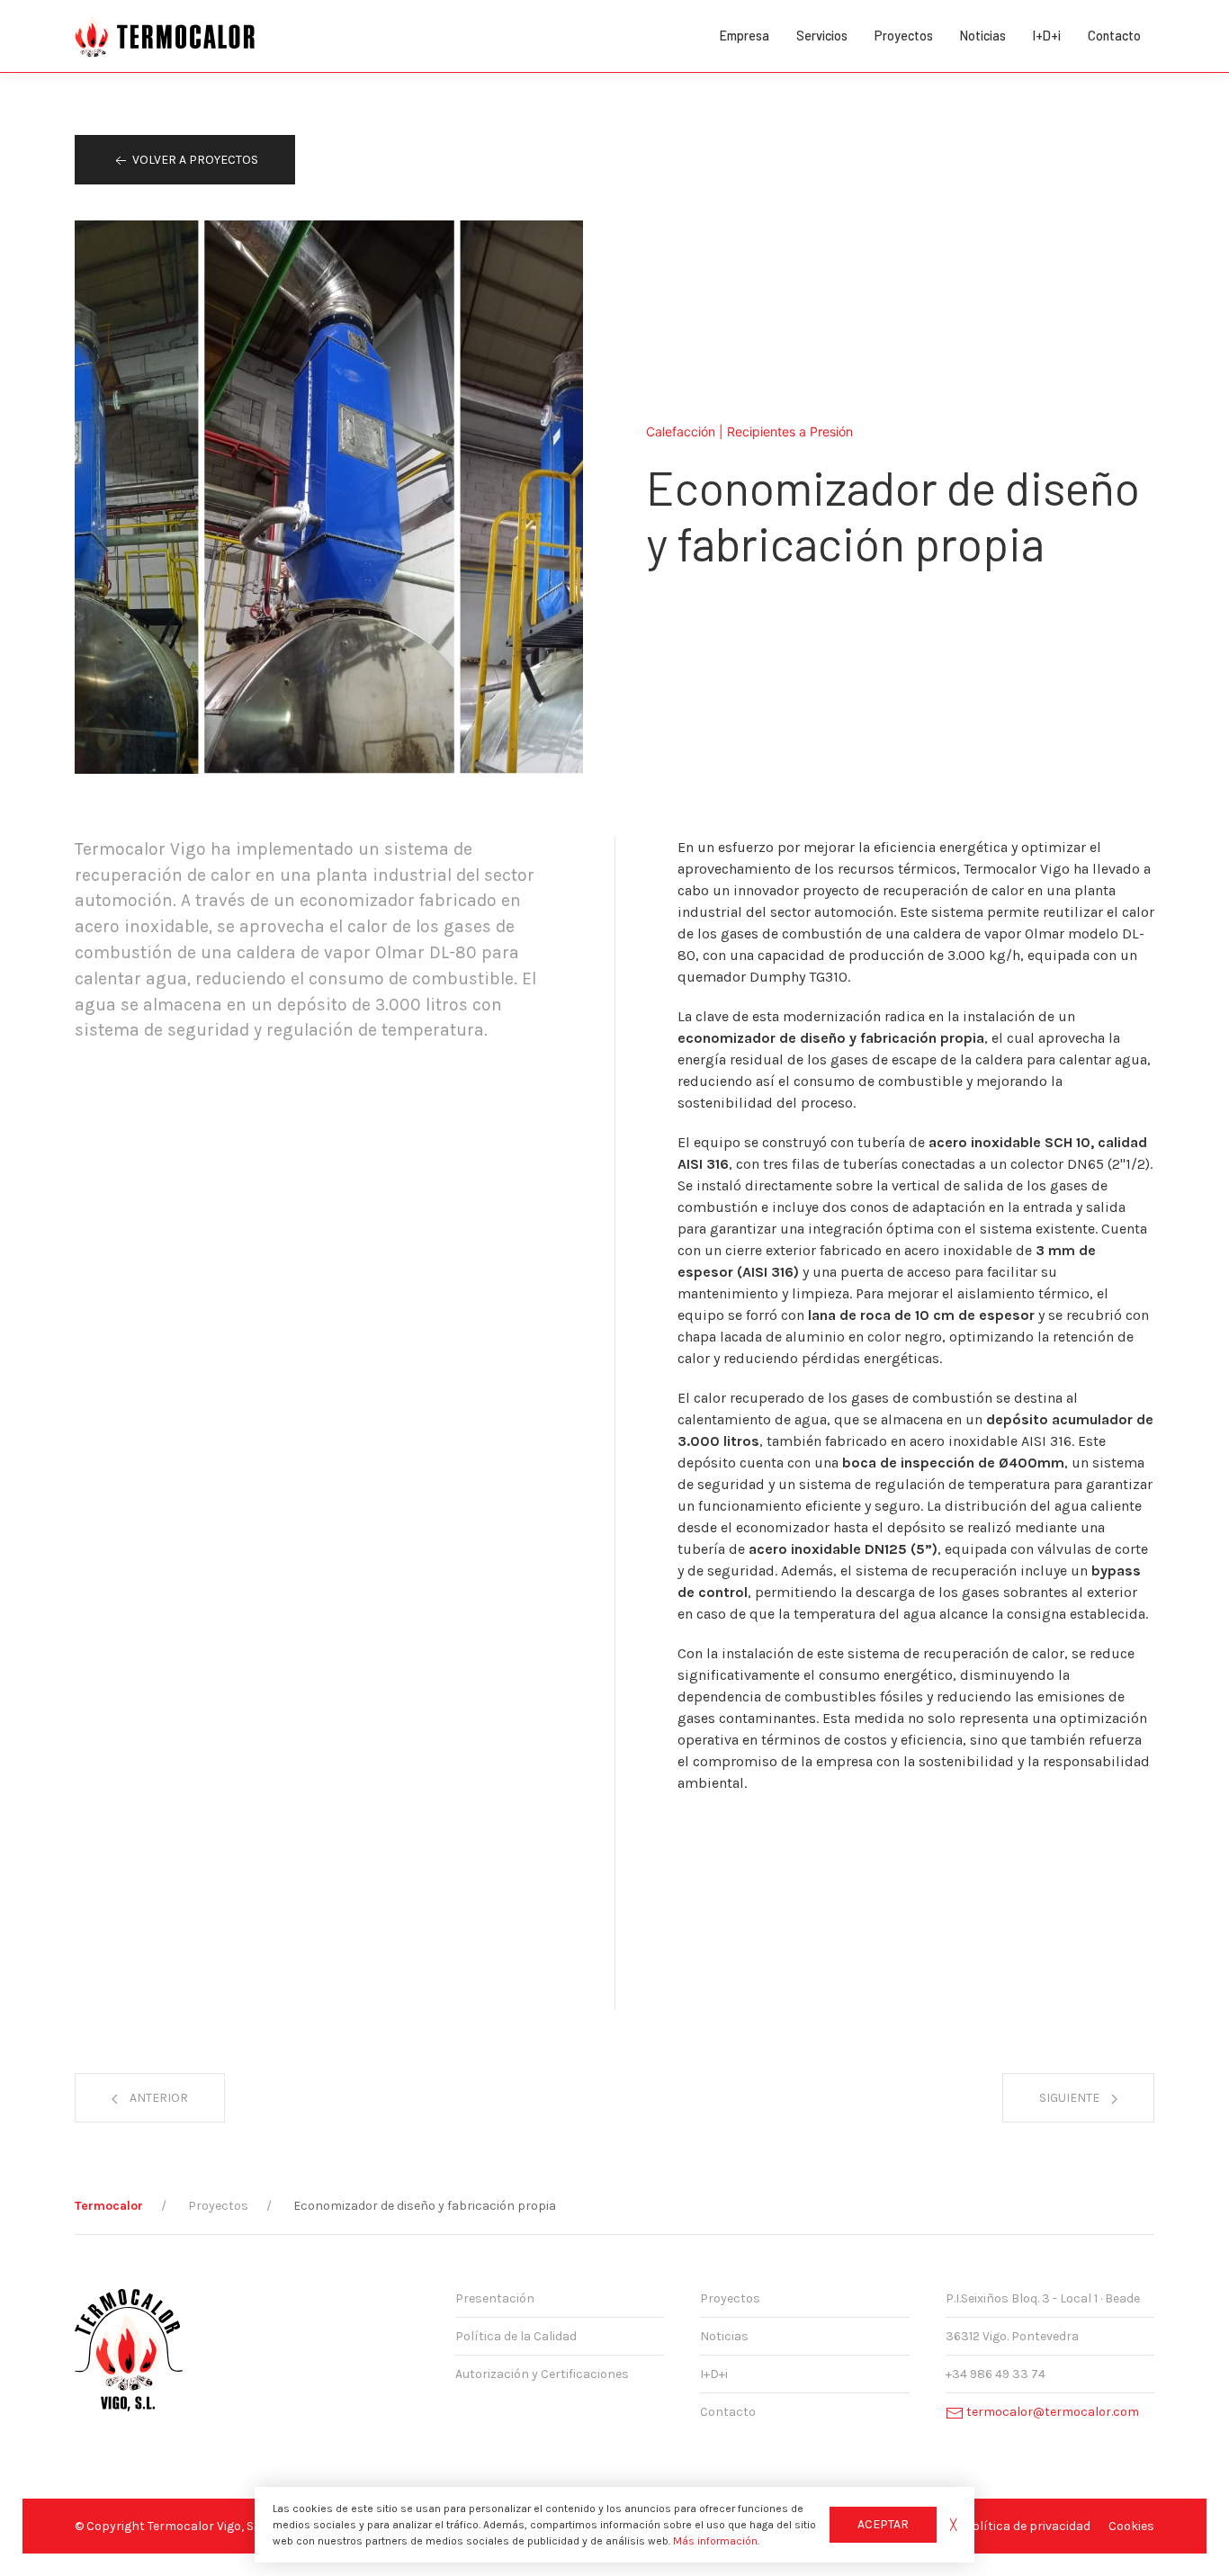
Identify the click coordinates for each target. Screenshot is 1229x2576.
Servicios (822, 36)
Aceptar (883, 2524)
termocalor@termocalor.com (1053, 2412)
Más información (715, 2541)
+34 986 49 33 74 (996, 2374)
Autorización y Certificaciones (542, 2374)
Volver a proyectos (194, 160)
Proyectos (904, 36)
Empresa (745, 36)
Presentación (495, 2298)
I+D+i (1047, 36)
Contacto (1114, 36)
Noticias (983, 36)
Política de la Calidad (516, 2336)
